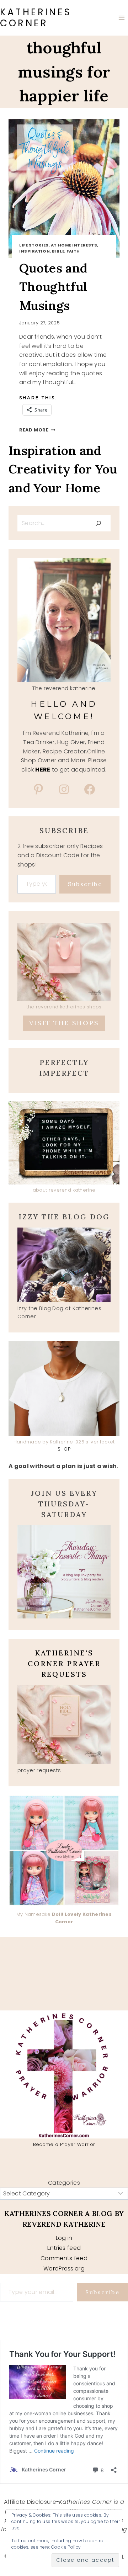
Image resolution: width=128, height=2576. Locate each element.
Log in (64, 2238)
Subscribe (85, 884)
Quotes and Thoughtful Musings (53, 287)
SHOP (64, 1449)
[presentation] (64, 189)
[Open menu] (121, 18)
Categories (64, 2183)
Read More (37, 430)
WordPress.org (64, 2268)
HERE (43, 770)
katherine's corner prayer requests (64, 1663)
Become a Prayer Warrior (64, 2144)
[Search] (98, 523)
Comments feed (64, 2258)
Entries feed (64, 2248)
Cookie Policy (66, 2547)
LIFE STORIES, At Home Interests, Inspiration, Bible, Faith (59, 248)
